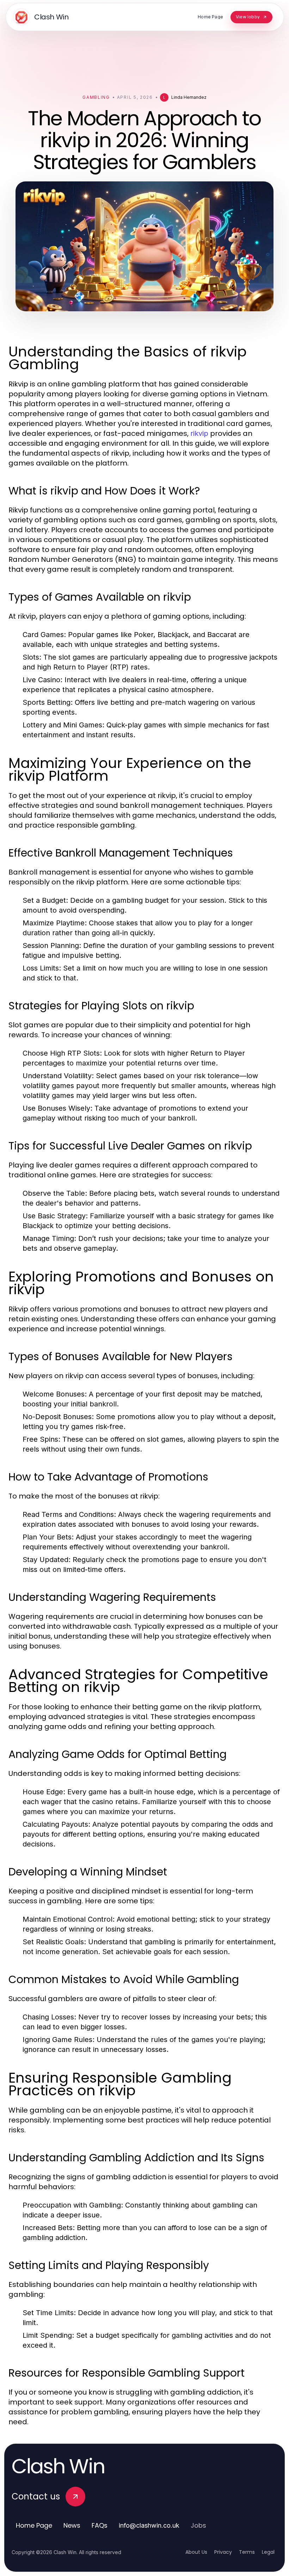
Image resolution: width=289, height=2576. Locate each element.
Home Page (34, 2525)
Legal (268, 2552)
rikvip (199, 433)
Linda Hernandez (189, 97)
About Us (196, 2552)
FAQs (100, 2525)
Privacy (223, 2552)
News (72, 2525)
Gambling (96, 97)
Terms (247, 2552)
